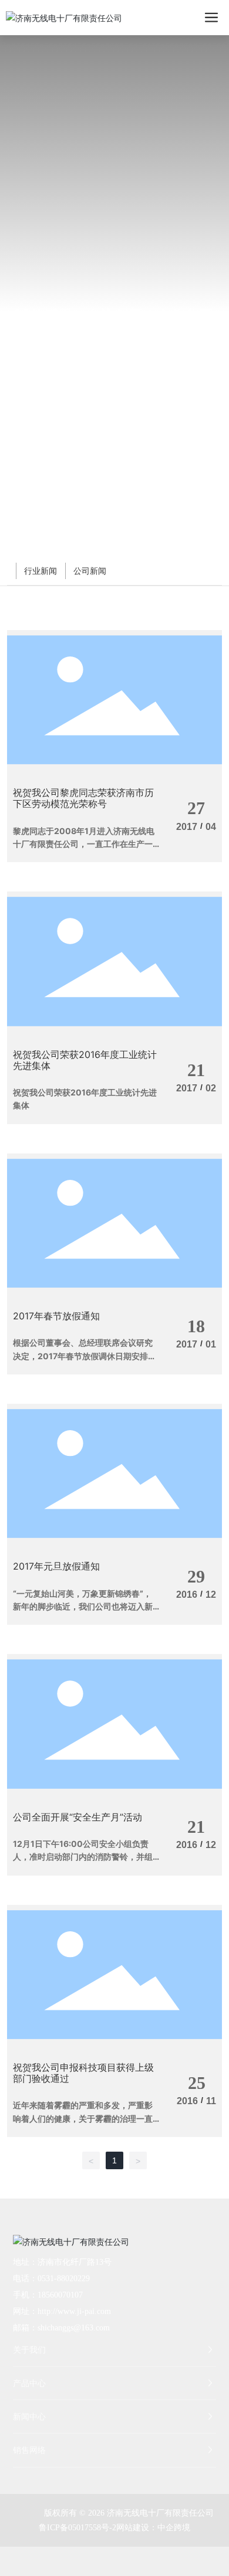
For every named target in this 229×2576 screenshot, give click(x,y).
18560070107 (60, 2295)
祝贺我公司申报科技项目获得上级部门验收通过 (83, 2073)
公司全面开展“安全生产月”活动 (78, 1817)
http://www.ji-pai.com (74, 2311)
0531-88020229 (64, 2279)
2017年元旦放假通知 (56, 1566)
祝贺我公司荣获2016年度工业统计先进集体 (85, 1060)
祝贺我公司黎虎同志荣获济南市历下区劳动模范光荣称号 (83, 798)
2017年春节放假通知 (56, 1316)
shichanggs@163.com (74, 2328)
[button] (114, 545)
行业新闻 (41, 571)
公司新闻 (90, 571)
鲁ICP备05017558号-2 (78, 2528)
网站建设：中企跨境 (153, 2528)
